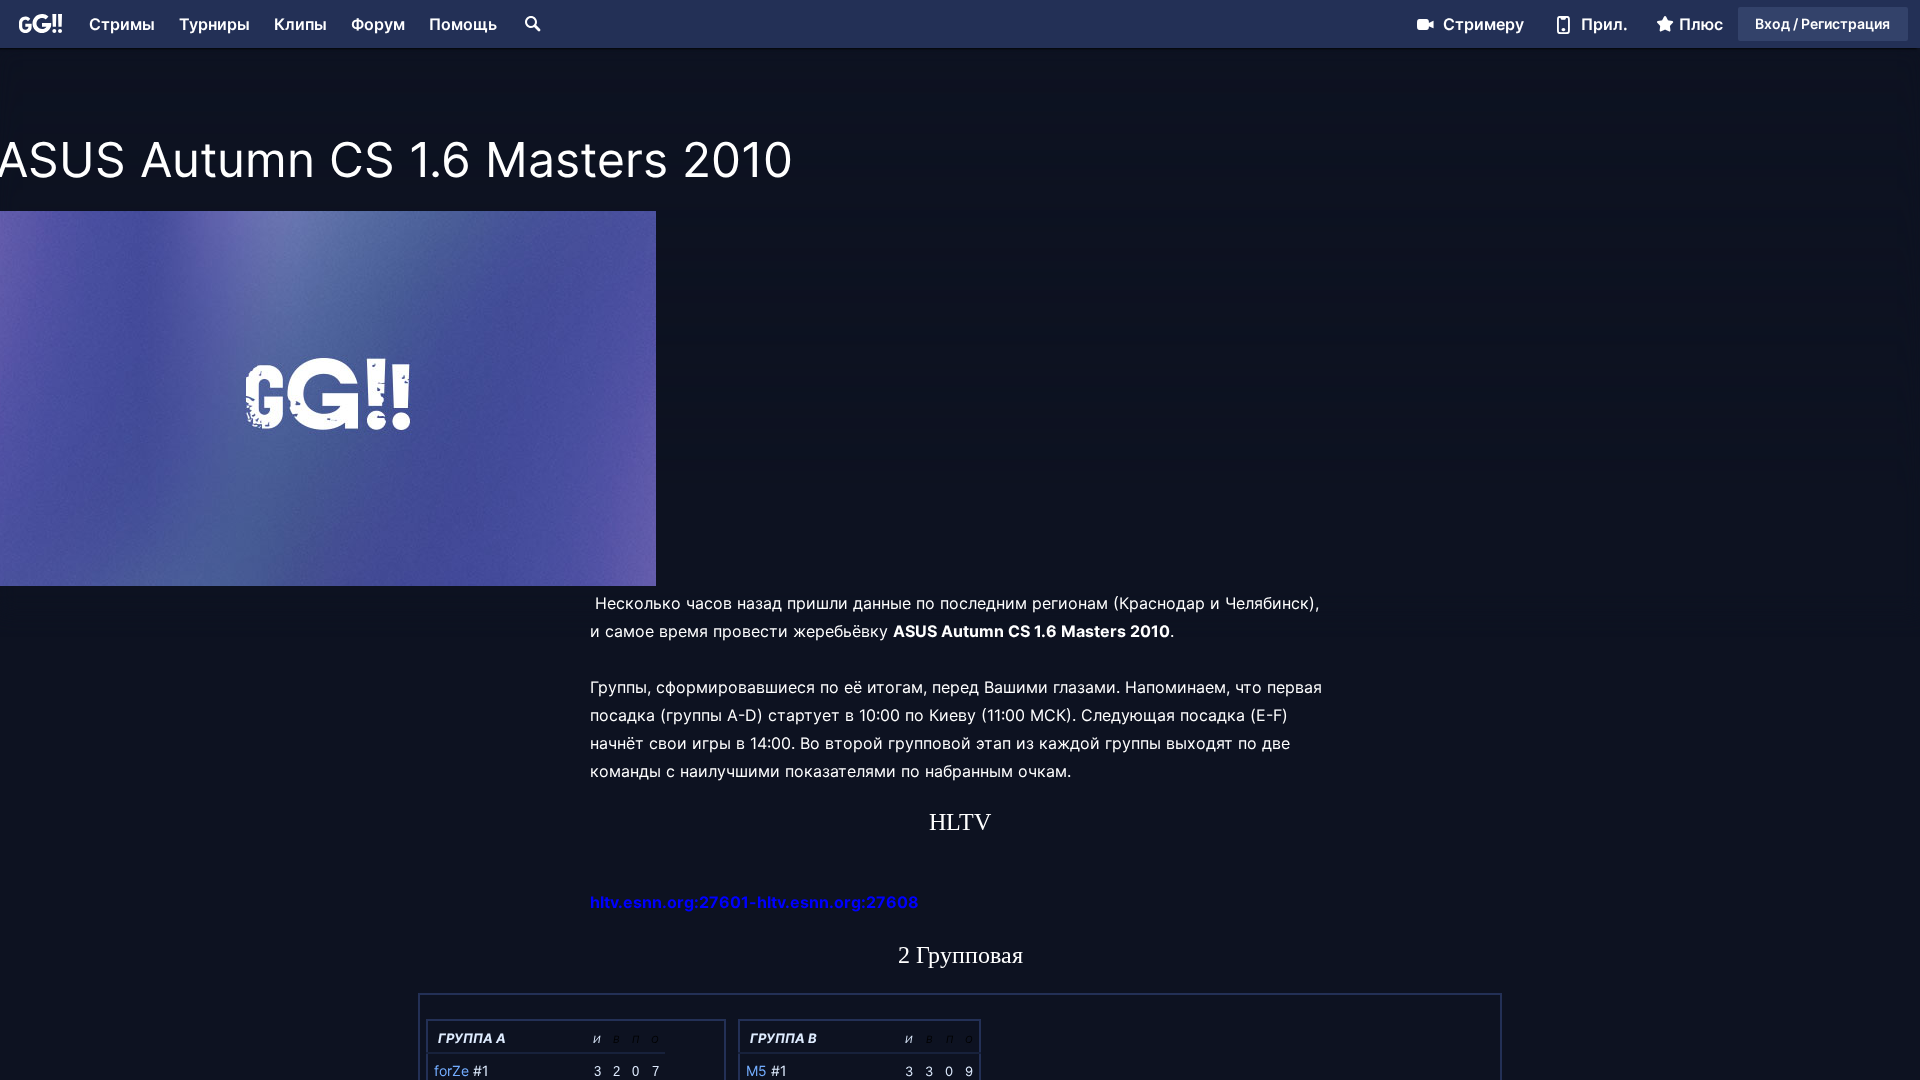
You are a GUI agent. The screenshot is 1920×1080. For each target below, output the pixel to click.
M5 (756, 1070)
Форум (378, 24)
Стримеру (1483, 24)
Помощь (463, 24)
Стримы (122, 24)
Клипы (300, 24)
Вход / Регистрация (1822, 23)
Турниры (214, 24)
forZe (451, 1070)
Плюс (1701, 24)
